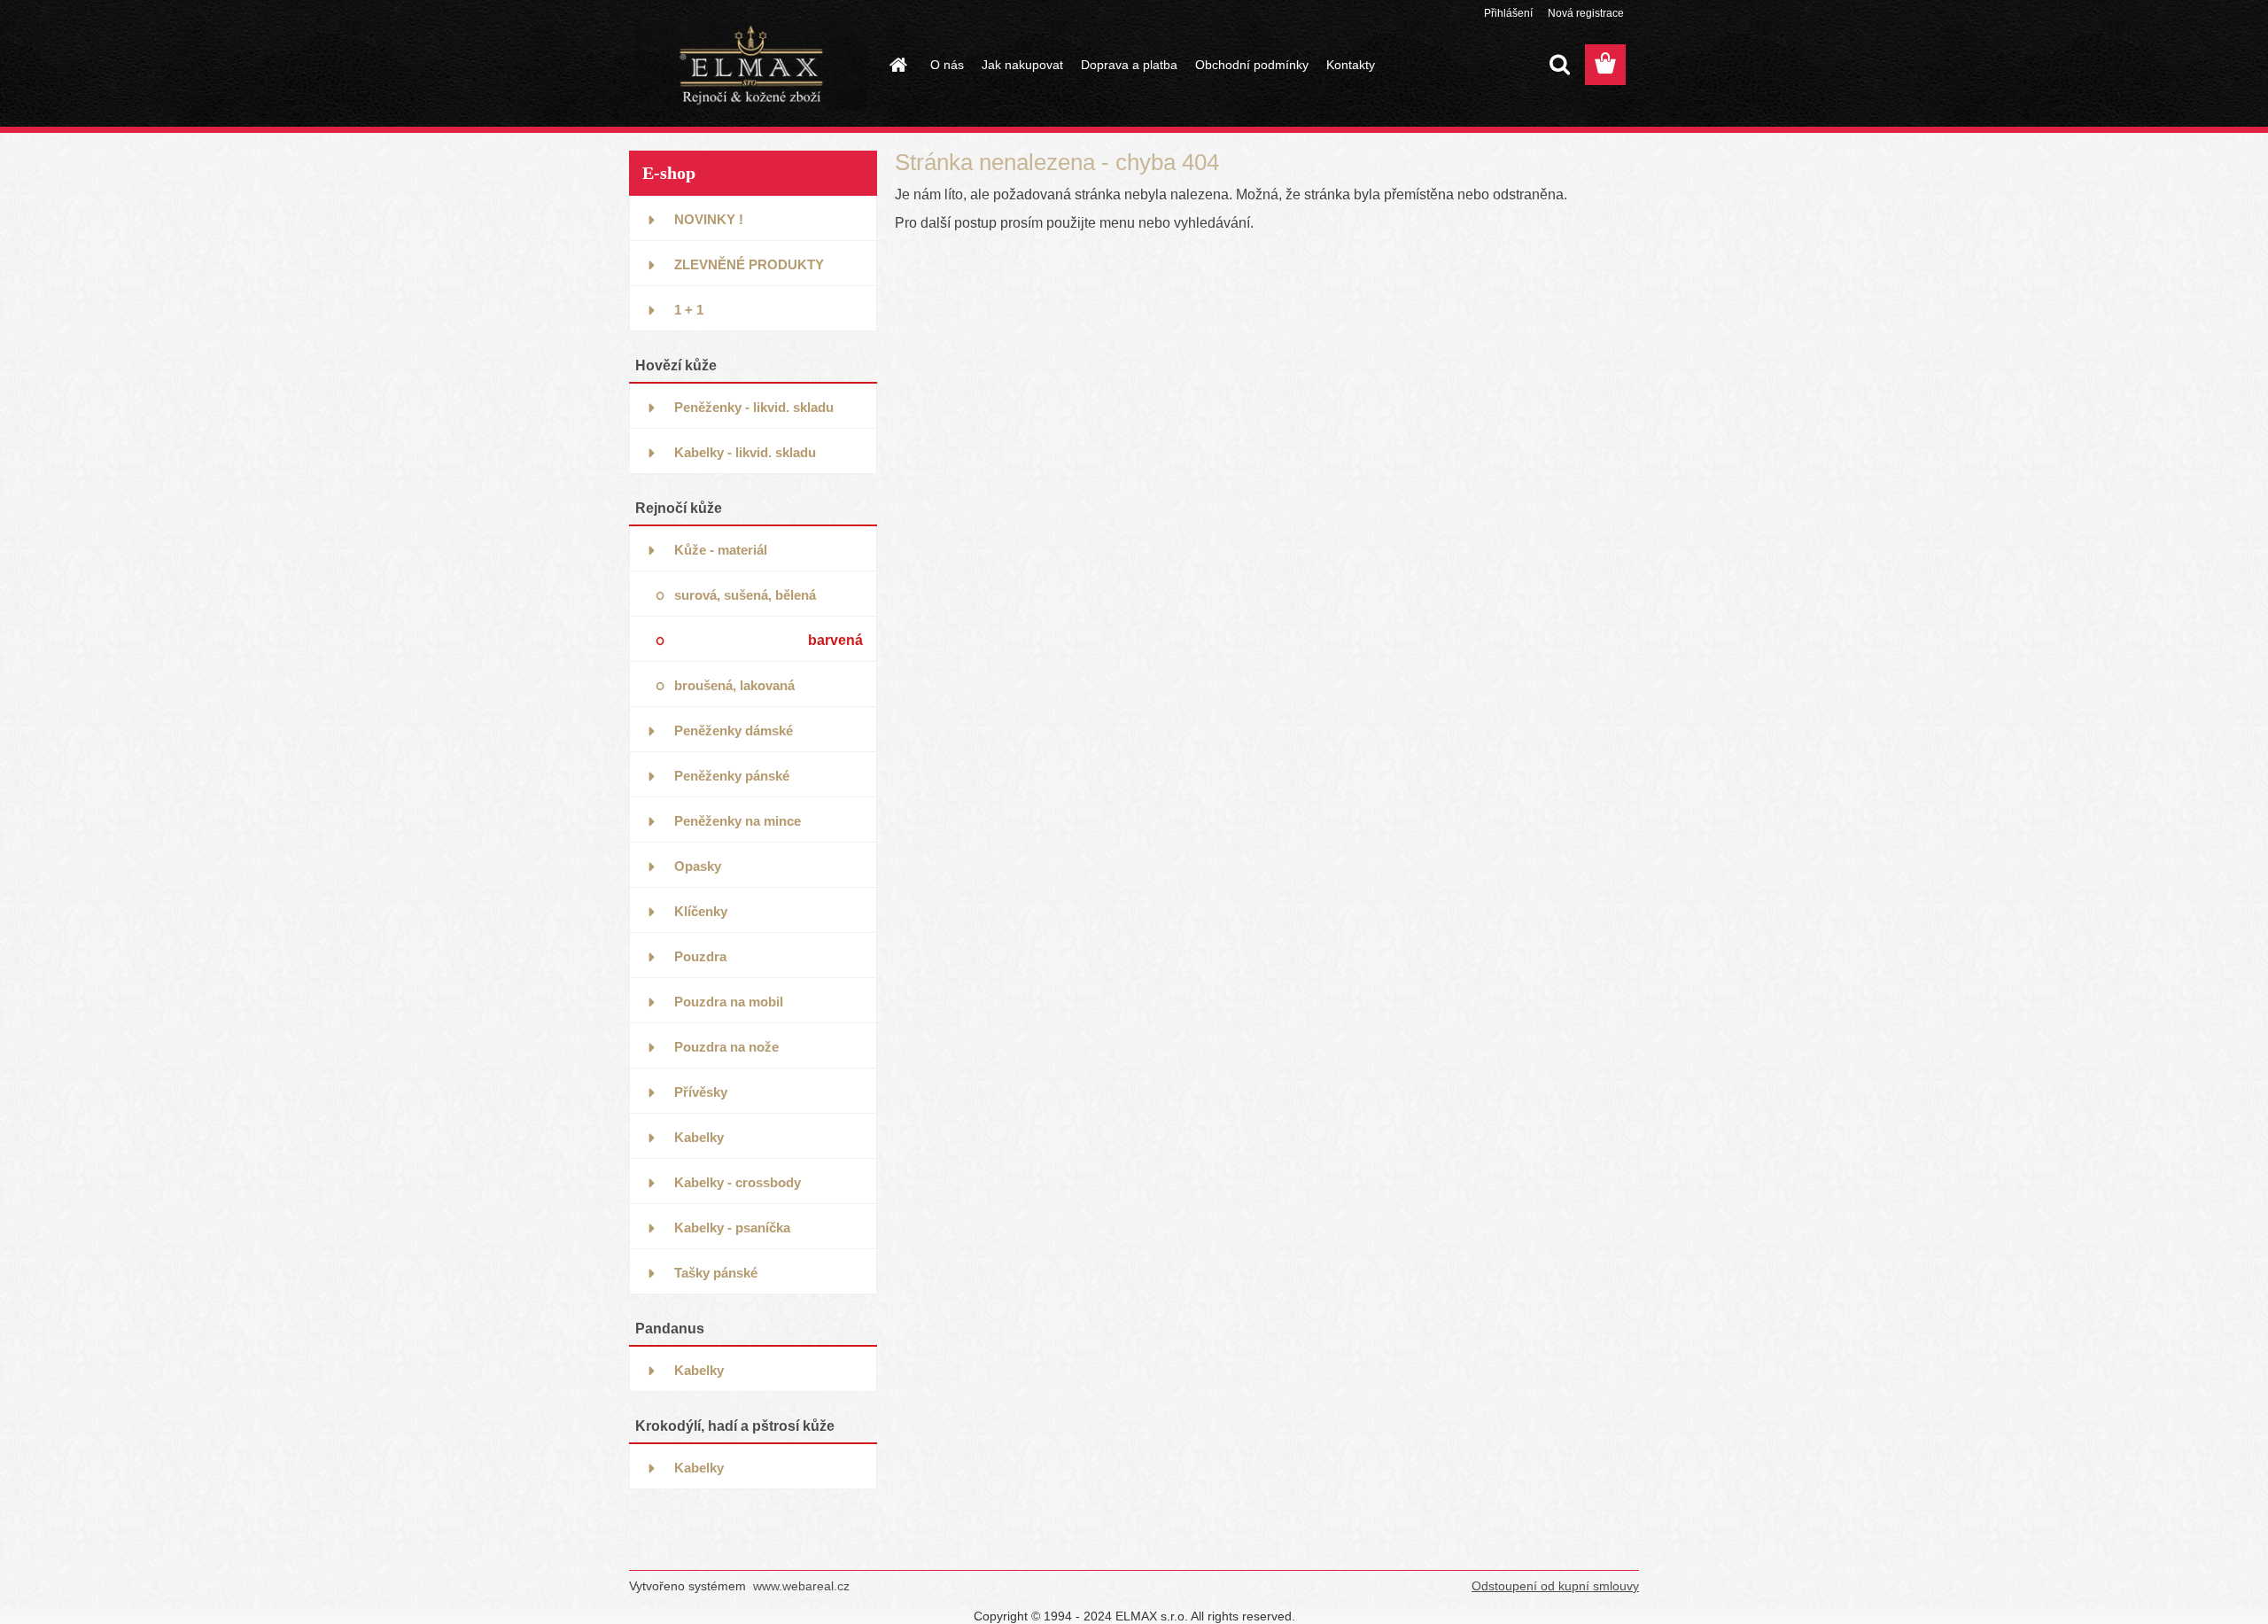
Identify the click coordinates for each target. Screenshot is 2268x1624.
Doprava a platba (1129, 65)
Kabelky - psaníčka (732, 1228)
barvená (835, 640)
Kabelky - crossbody (738, 1182)
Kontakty (1351, 65)
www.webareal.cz (801, 1586)
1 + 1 (689, 310)
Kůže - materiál (721, 550)
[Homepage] (897, 65)
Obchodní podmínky (1252, 65)
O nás (947, 65)
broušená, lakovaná (734, 685)
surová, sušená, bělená (745, 595)
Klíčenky (701, 911)
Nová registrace (1586, 13)
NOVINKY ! (709, 219)
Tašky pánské (716, 1273)
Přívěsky (701, 1092)
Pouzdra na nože (726, 1047)
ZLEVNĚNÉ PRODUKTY (749, 264)
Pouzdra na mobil (729, 1002)
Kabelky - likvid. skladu (745, 452)
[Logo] (751, 66)
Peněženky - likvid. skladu (754, 407)
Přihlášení (1508, 13)
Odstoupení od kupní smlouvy (1555, 1586)
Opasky (698, 866)
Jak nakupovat (1022, 65)
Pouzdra (700, 956)
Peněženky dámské (734, 730)
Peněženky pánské (732, 776)
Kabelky (699, 1137)
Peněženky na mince (738, 821)
